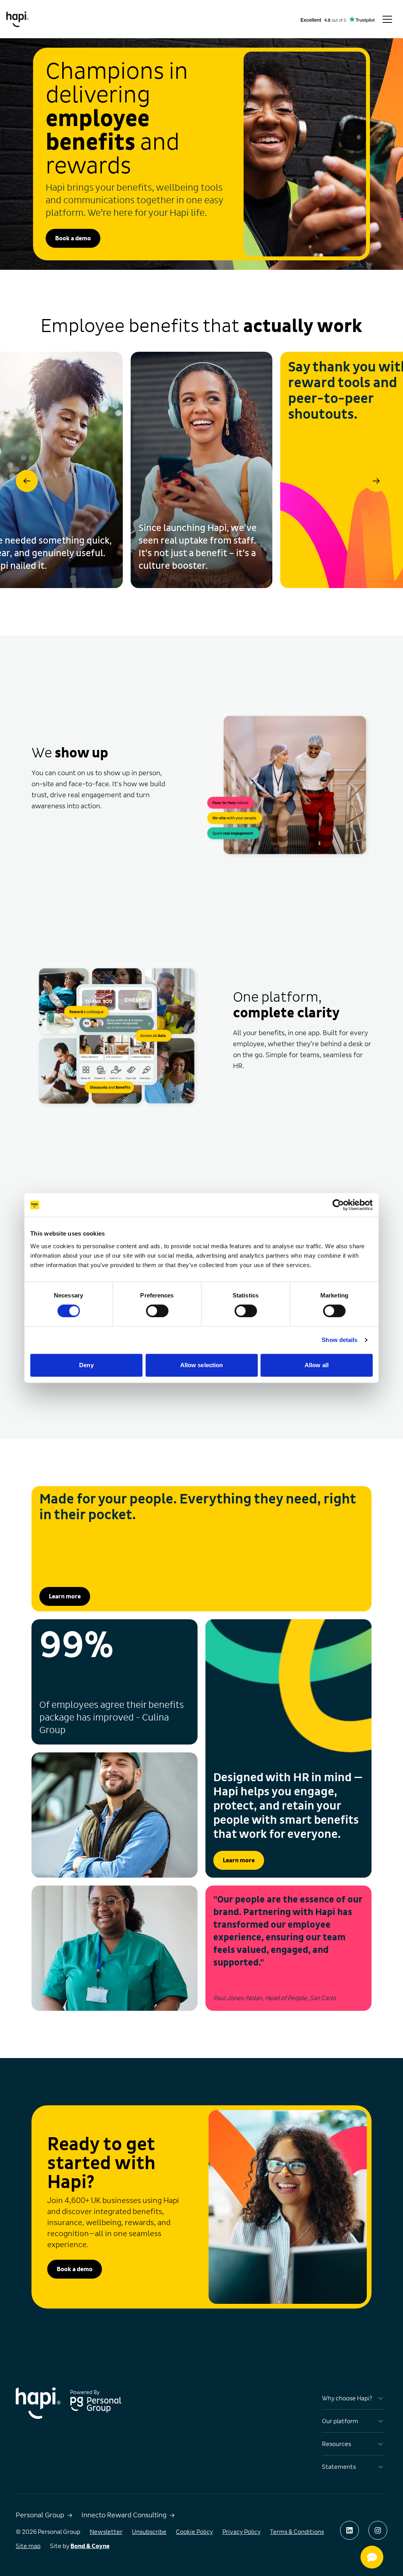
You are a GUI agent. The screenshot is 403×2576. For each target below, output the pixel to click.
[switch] (157, 1311)
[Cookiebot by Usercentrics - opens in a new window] (338, 1205)
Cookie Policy (194, 2532)
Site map (28, 2546)
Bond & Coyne (90, 2546)
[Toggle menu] (387, 19)
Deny (86, 1365)
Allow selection (202, 1365)
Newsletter (106, 2532)
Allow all (317, 1365)
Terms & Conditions (297, 2532)
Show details (339, 1340)
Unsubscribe (149, 2532)
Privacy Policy (241, 2532)
